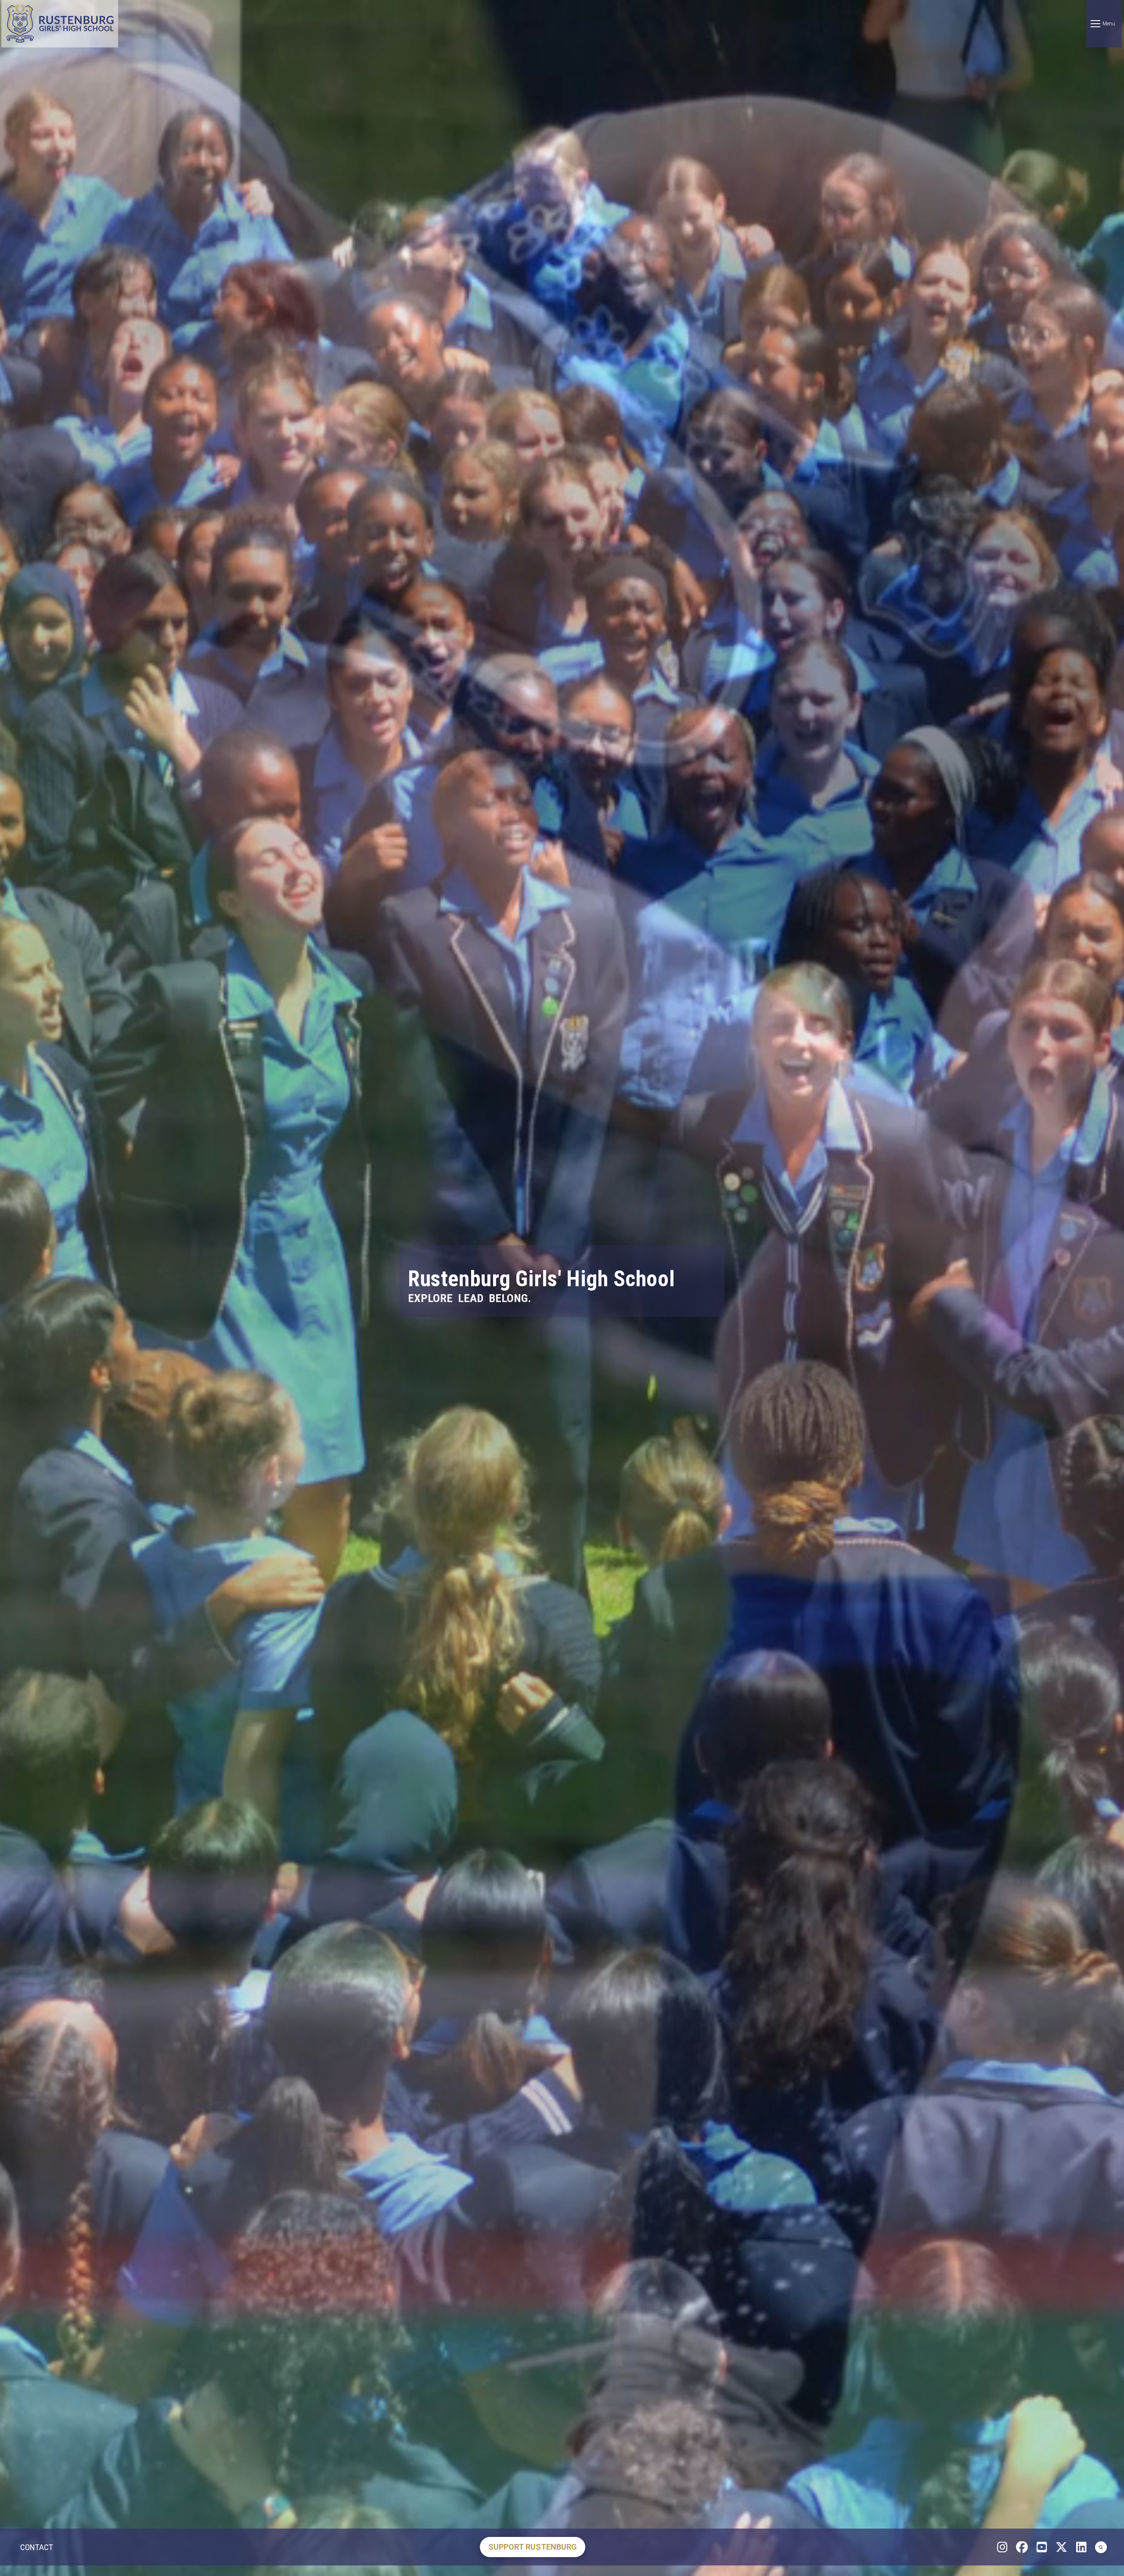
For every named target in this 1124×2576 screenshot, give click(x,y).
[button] (1104, 24)
